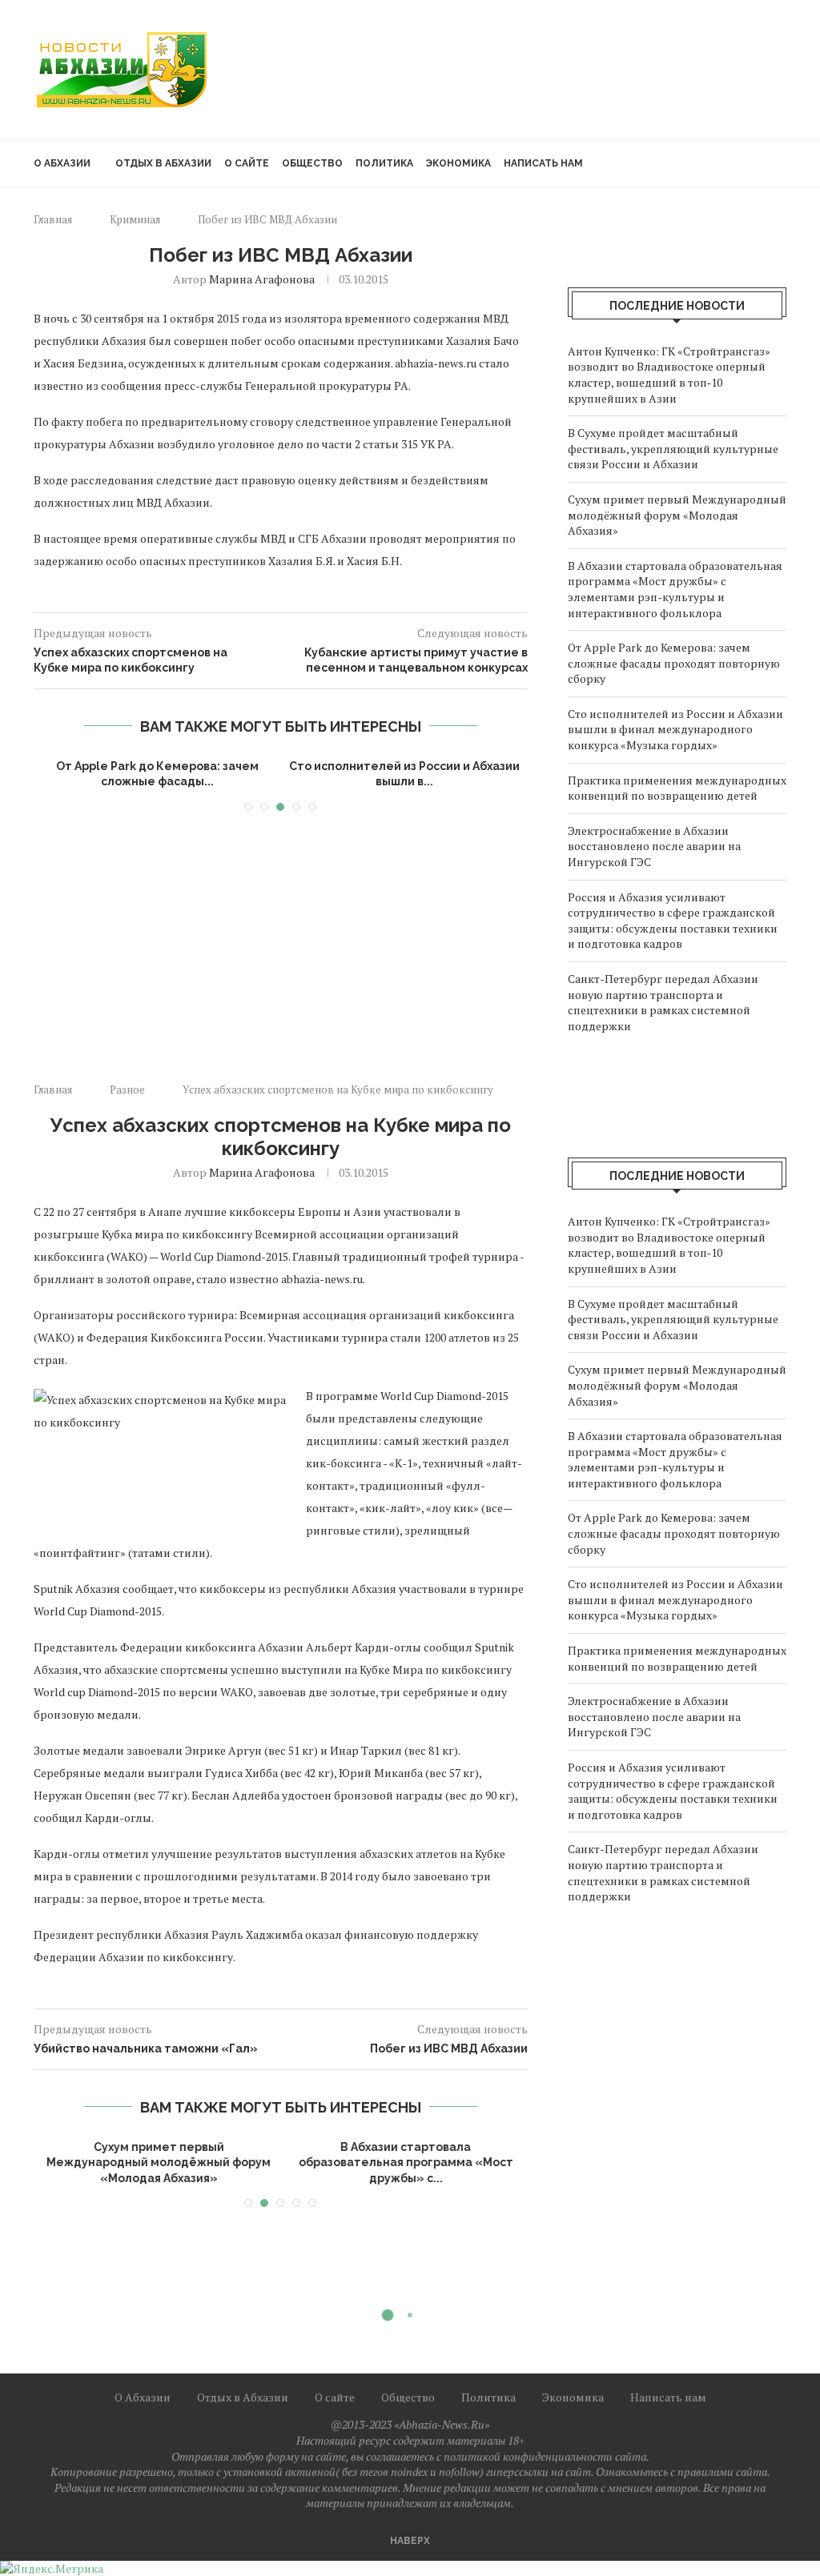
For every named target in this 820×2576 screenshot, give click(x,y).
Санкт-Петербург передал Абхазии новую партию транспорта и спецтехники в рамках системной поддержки (663, 1002)
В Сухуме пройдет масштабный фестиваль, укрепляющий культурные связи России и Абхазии (673, 448)
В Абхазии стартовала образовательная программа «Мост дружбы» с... (404, 2163)
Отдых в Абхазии (163, 163)
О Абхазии (62, 163)
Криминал (135, 219)
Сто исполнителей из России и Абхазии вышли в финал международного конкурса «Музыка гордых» (675, 729)
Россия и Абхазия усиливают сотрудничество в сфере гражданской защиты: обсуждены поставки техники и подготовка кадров (673, 921)
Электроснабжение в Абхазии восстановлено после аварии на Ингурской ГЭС (654, 846)
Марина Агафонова (262, 279)
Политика (384, 163)
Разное (127, 1089)
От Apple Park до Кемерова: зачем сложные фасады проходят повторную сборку (674, 663)
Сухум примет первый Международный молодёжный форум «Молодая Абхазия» (677, 515)
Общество (312, 163)
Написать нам (543, 163)
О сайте (247, 163)
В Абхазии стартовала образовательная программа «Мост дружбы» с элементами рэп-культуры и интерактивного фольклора (675, 589)
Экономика (458, 163)
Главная (53, 219)
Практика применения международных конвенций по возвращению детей (677, 788)
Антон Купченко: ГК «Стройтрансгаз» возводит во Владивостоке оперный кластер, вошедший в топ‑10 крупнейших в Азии (669, 375)
